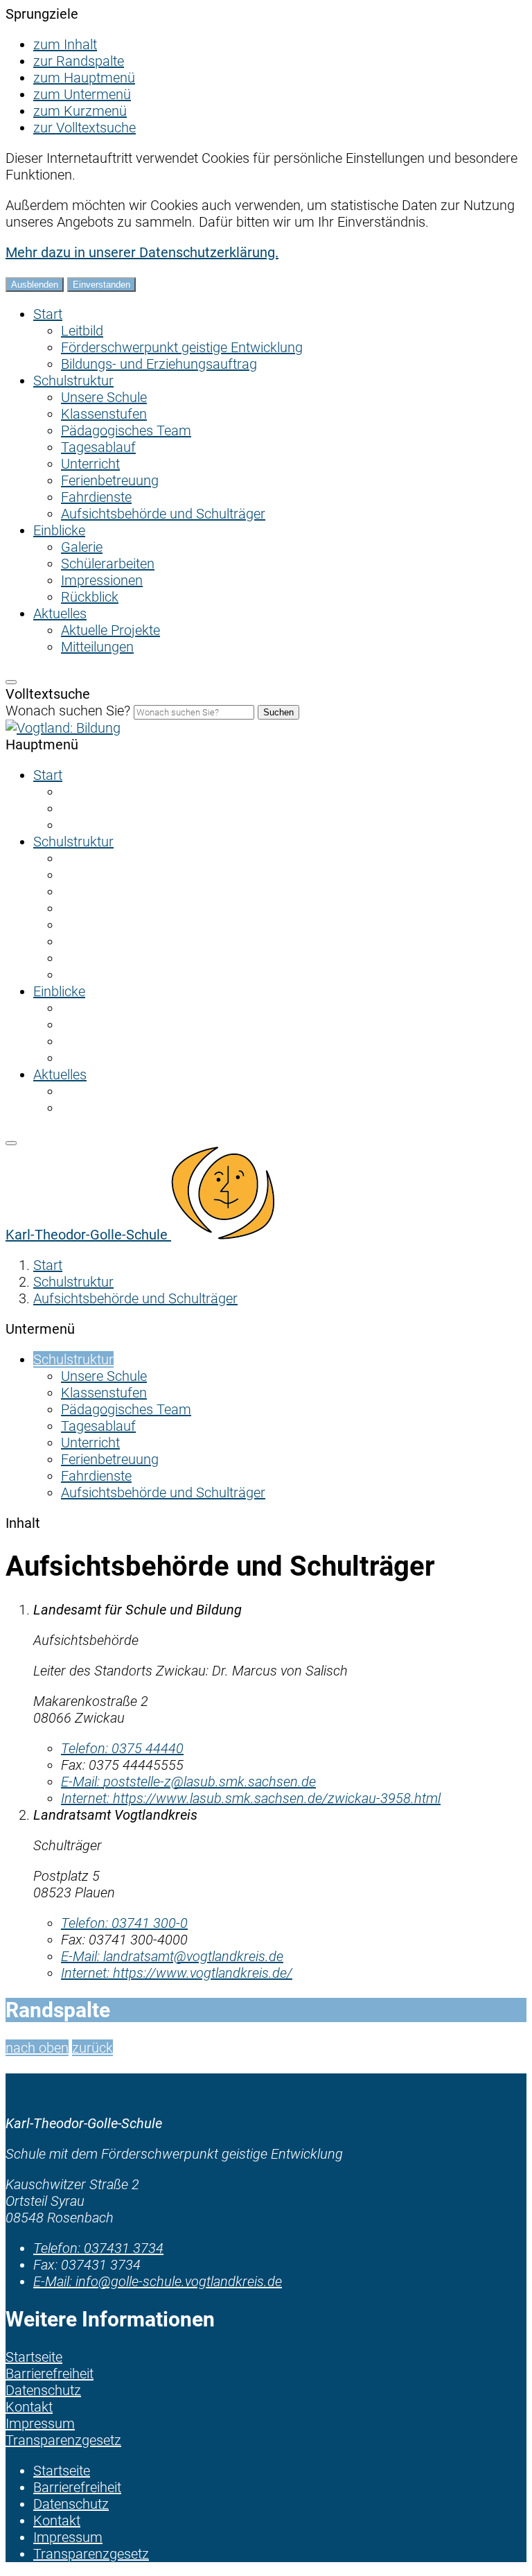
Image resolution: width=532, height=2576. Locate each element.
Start (48, 314)
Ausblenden (35, 285)
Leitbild (82, 331)
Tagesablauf (98, 447)
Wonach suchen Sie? (68, 711)
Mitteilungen (97, 647)
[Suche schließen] (11, 682)
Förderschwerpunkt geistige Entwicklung (182, 347)
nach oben (37, 2048)
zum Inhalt (65, 44)
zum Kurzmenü (80, 111)
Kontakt (57, 2521)
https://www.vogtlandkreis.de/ (177, 1973)
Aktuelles (60, 613)
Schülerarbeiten (108, 564)
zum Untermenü (82, 94)
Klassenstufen (104, 414)
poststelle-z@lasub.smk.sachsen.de (188, 1782)
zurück (92, 2048)
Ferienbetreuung (110, 480)
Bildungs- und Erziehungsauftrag (159, 364)
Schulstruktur (73, 381)
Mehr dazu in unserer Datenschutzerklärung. (142, 252)
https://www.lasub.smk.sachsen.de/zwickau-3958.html (251, 1798)
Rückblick (90, 597)
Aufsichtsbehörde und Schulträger (163, 514)
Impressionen (102, 580)
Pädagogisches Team (126, 430)
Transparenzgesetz (91, 2554)
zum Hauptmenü (84, 78)
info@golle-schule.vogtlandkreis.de (158, 2281)
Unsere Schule (104, 397)
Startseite (62, 2471)
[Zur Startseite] (63, 728)
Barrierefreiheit (77, 2487)
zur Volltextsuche (85, 128)
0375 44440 (122, 1748)
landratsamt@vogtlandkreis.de (172, 1956)
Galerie (82, 547)
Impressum (68, 2537)
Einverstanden (101, 285)
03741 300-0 (124, 1923)
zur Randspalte (79, 61)
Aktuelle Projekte (110, 630)
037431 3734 (98, 2248)
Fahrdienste (96, 497)
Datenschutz (71, 2504)
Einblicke (59, 530)
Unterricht (90, 464)
